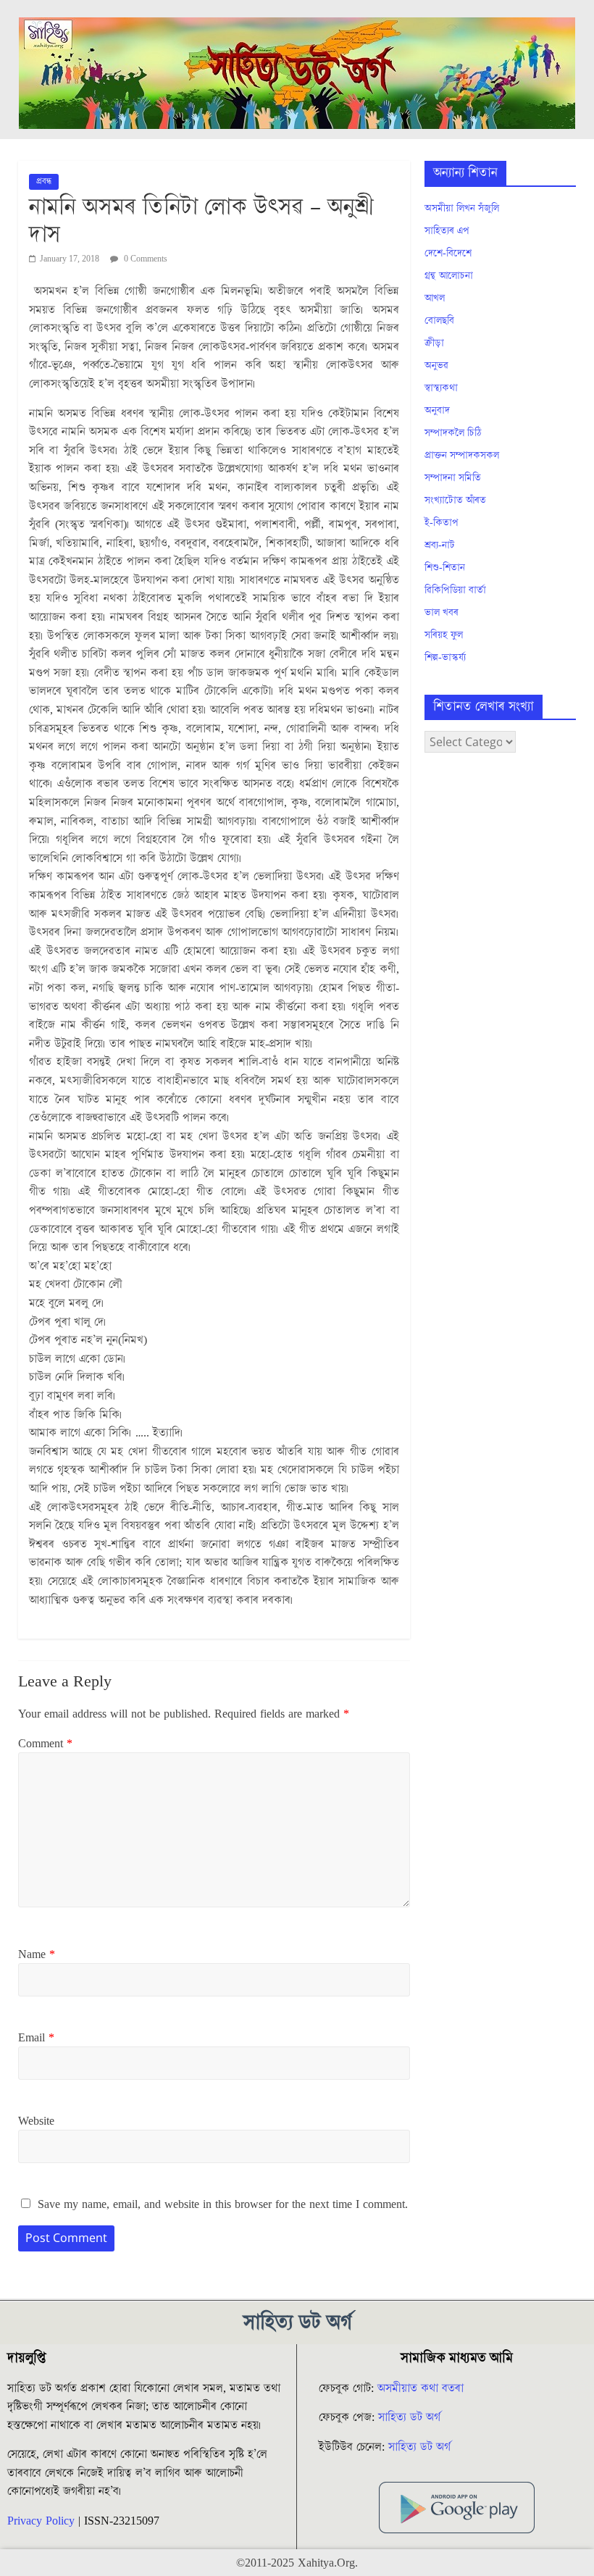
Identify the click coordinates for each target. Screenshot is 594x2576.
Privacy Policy (41, 2521)
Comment (45, 1744)
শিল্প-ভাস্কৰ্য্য (445, 658)
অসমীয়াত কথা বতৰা (422, 2388)
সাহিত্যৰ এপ (447, 231)
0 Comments (145, 259)
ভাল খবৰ (442, 613)
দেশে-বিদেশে (448, 254)
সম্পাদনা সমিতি (453, 478)
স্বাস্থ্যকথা (441, 388)
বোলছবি (439, 321)
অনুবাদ (437, 411)
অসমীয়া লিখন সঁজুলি (462, 209)
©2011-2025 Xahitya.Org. (297, 2563)
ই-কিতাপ (442, 523)
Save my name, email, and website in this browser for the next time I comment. (223, 2204)
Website (36, 2121)
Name (37, 1954)
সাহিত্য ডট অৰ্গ (409, 2417)
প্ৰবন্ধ (44, 181)
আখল (435, 298)
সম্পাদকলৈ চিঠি (453, 433)
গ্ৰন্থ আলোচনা (449, 276)
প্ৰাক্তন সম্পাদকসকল (462, 456)
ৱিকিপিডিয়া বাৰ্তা (455, 590)
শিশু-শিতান (445, 568)
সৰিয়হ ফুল (444, 635)
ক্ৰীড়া (434, 343)
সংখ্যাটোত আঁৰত (455, 501)
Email (36, 2038)
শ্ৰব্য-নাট (440, 545)
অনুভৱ (436, 366)
